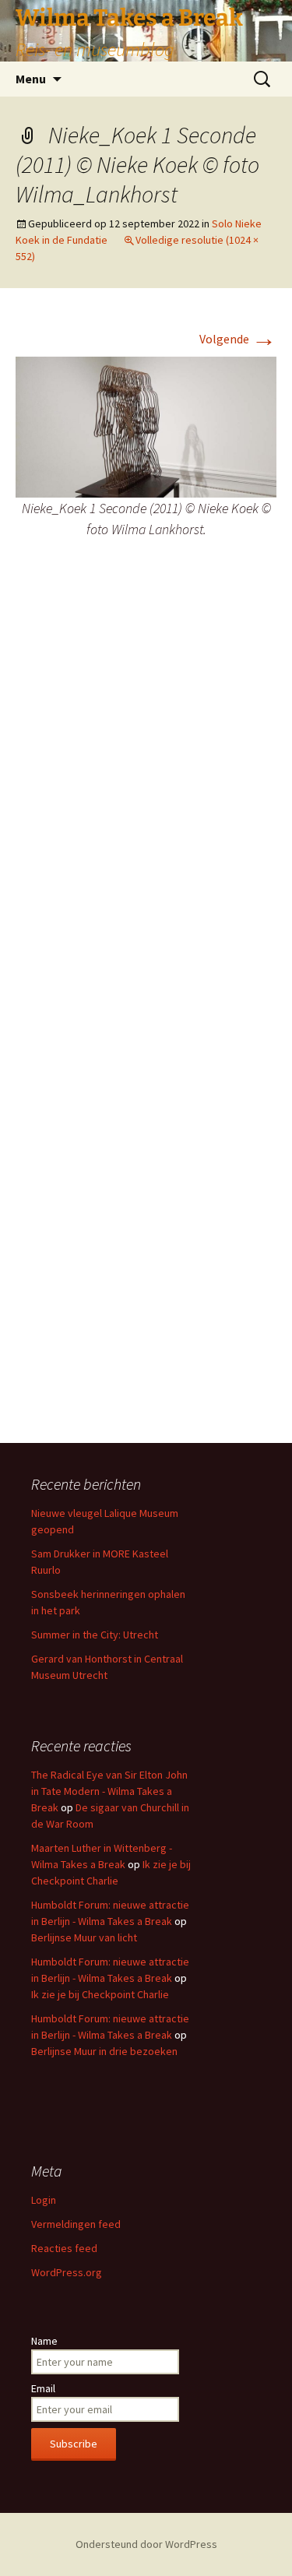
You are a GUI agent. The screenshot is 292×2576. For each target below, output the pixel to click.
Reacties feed (64, 2248)
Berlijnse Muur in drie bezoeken (104, 2051)
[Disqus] (146, 803)
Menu (31, 79)
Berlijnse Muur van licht (84, 1937)
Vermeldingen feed (76, 2224)
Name (44, 2341)
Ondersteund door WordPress (146, 2544)
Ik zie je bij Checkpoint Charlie (100, 1994)
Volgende (238, 339)
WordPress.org (67, 2272)
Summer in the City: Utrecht (95, 1635)
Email (43, 2388)
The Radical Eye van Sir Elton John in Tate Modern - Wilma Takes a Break (109, 1791)
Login (44, 2200)
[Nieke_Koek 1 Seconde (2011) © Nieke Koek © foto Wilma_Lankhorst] (146, 425)
